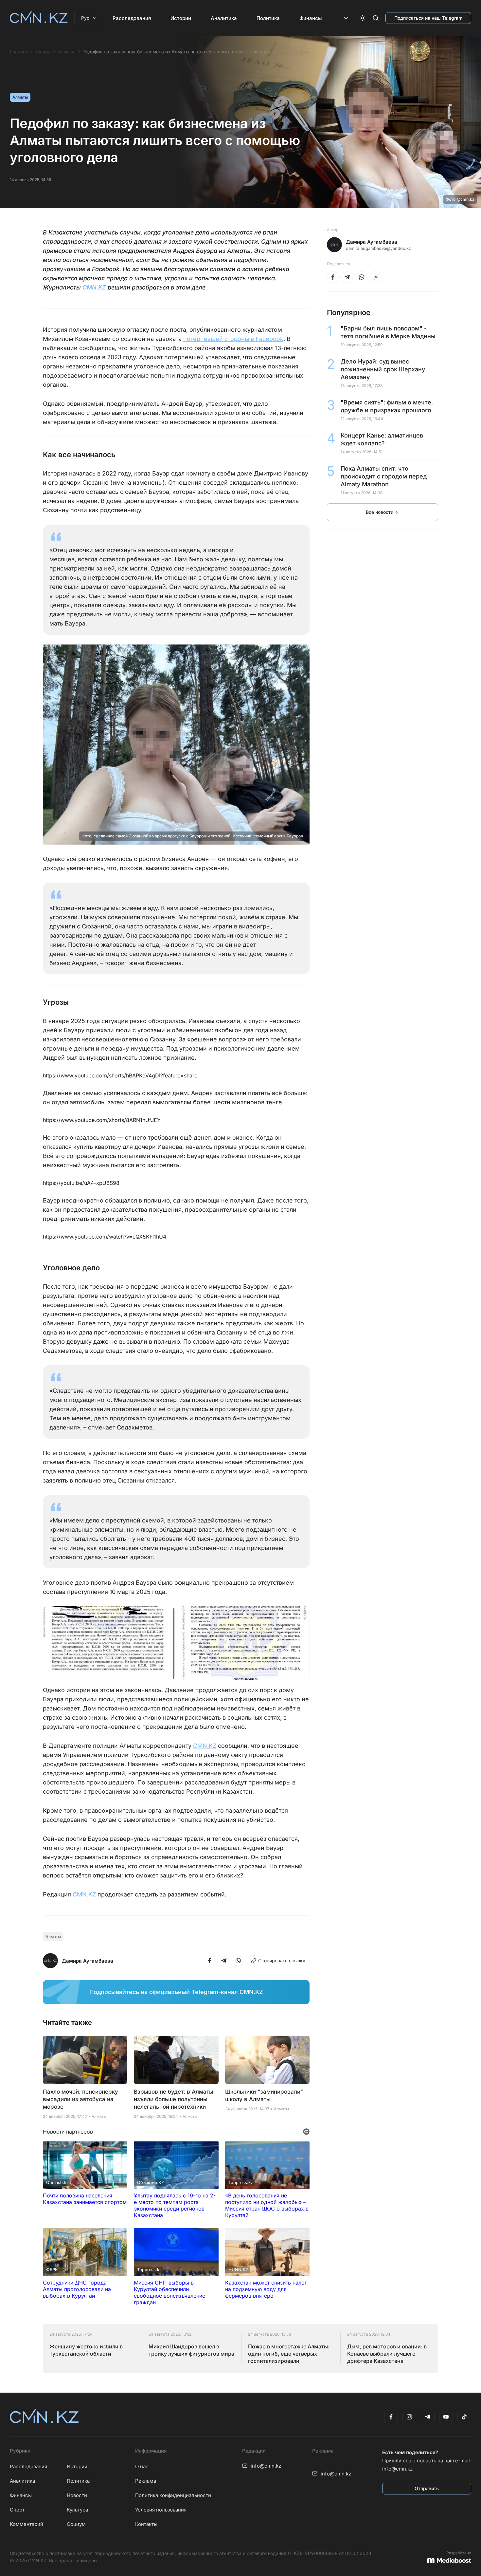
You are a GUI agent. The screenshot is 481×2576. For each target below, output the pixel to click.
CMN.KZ (94, 287)
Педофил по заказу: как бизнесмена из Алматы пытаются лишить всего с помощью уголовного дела (196, 52)
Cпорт (17, 2510)
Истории (181, 18)
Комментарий (27, 2524)
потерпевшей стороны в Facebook (233, 339)
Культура (77, 2510)
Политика (268, 18)
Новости (77, 2495)
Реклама (146, 2481)
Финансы (311, 18)
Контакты (146, 2524)
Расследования (132, 18)
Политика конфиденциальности (173, 2495)
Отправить (427, 2488)
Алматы (66, 52)
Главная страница (30, 52)
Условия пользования (161, 2510)
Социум (76, 2524)
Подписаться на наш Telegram (428, 18)
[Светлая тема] (363, 18)
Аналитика (224, 18)
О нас (142, 2466)
